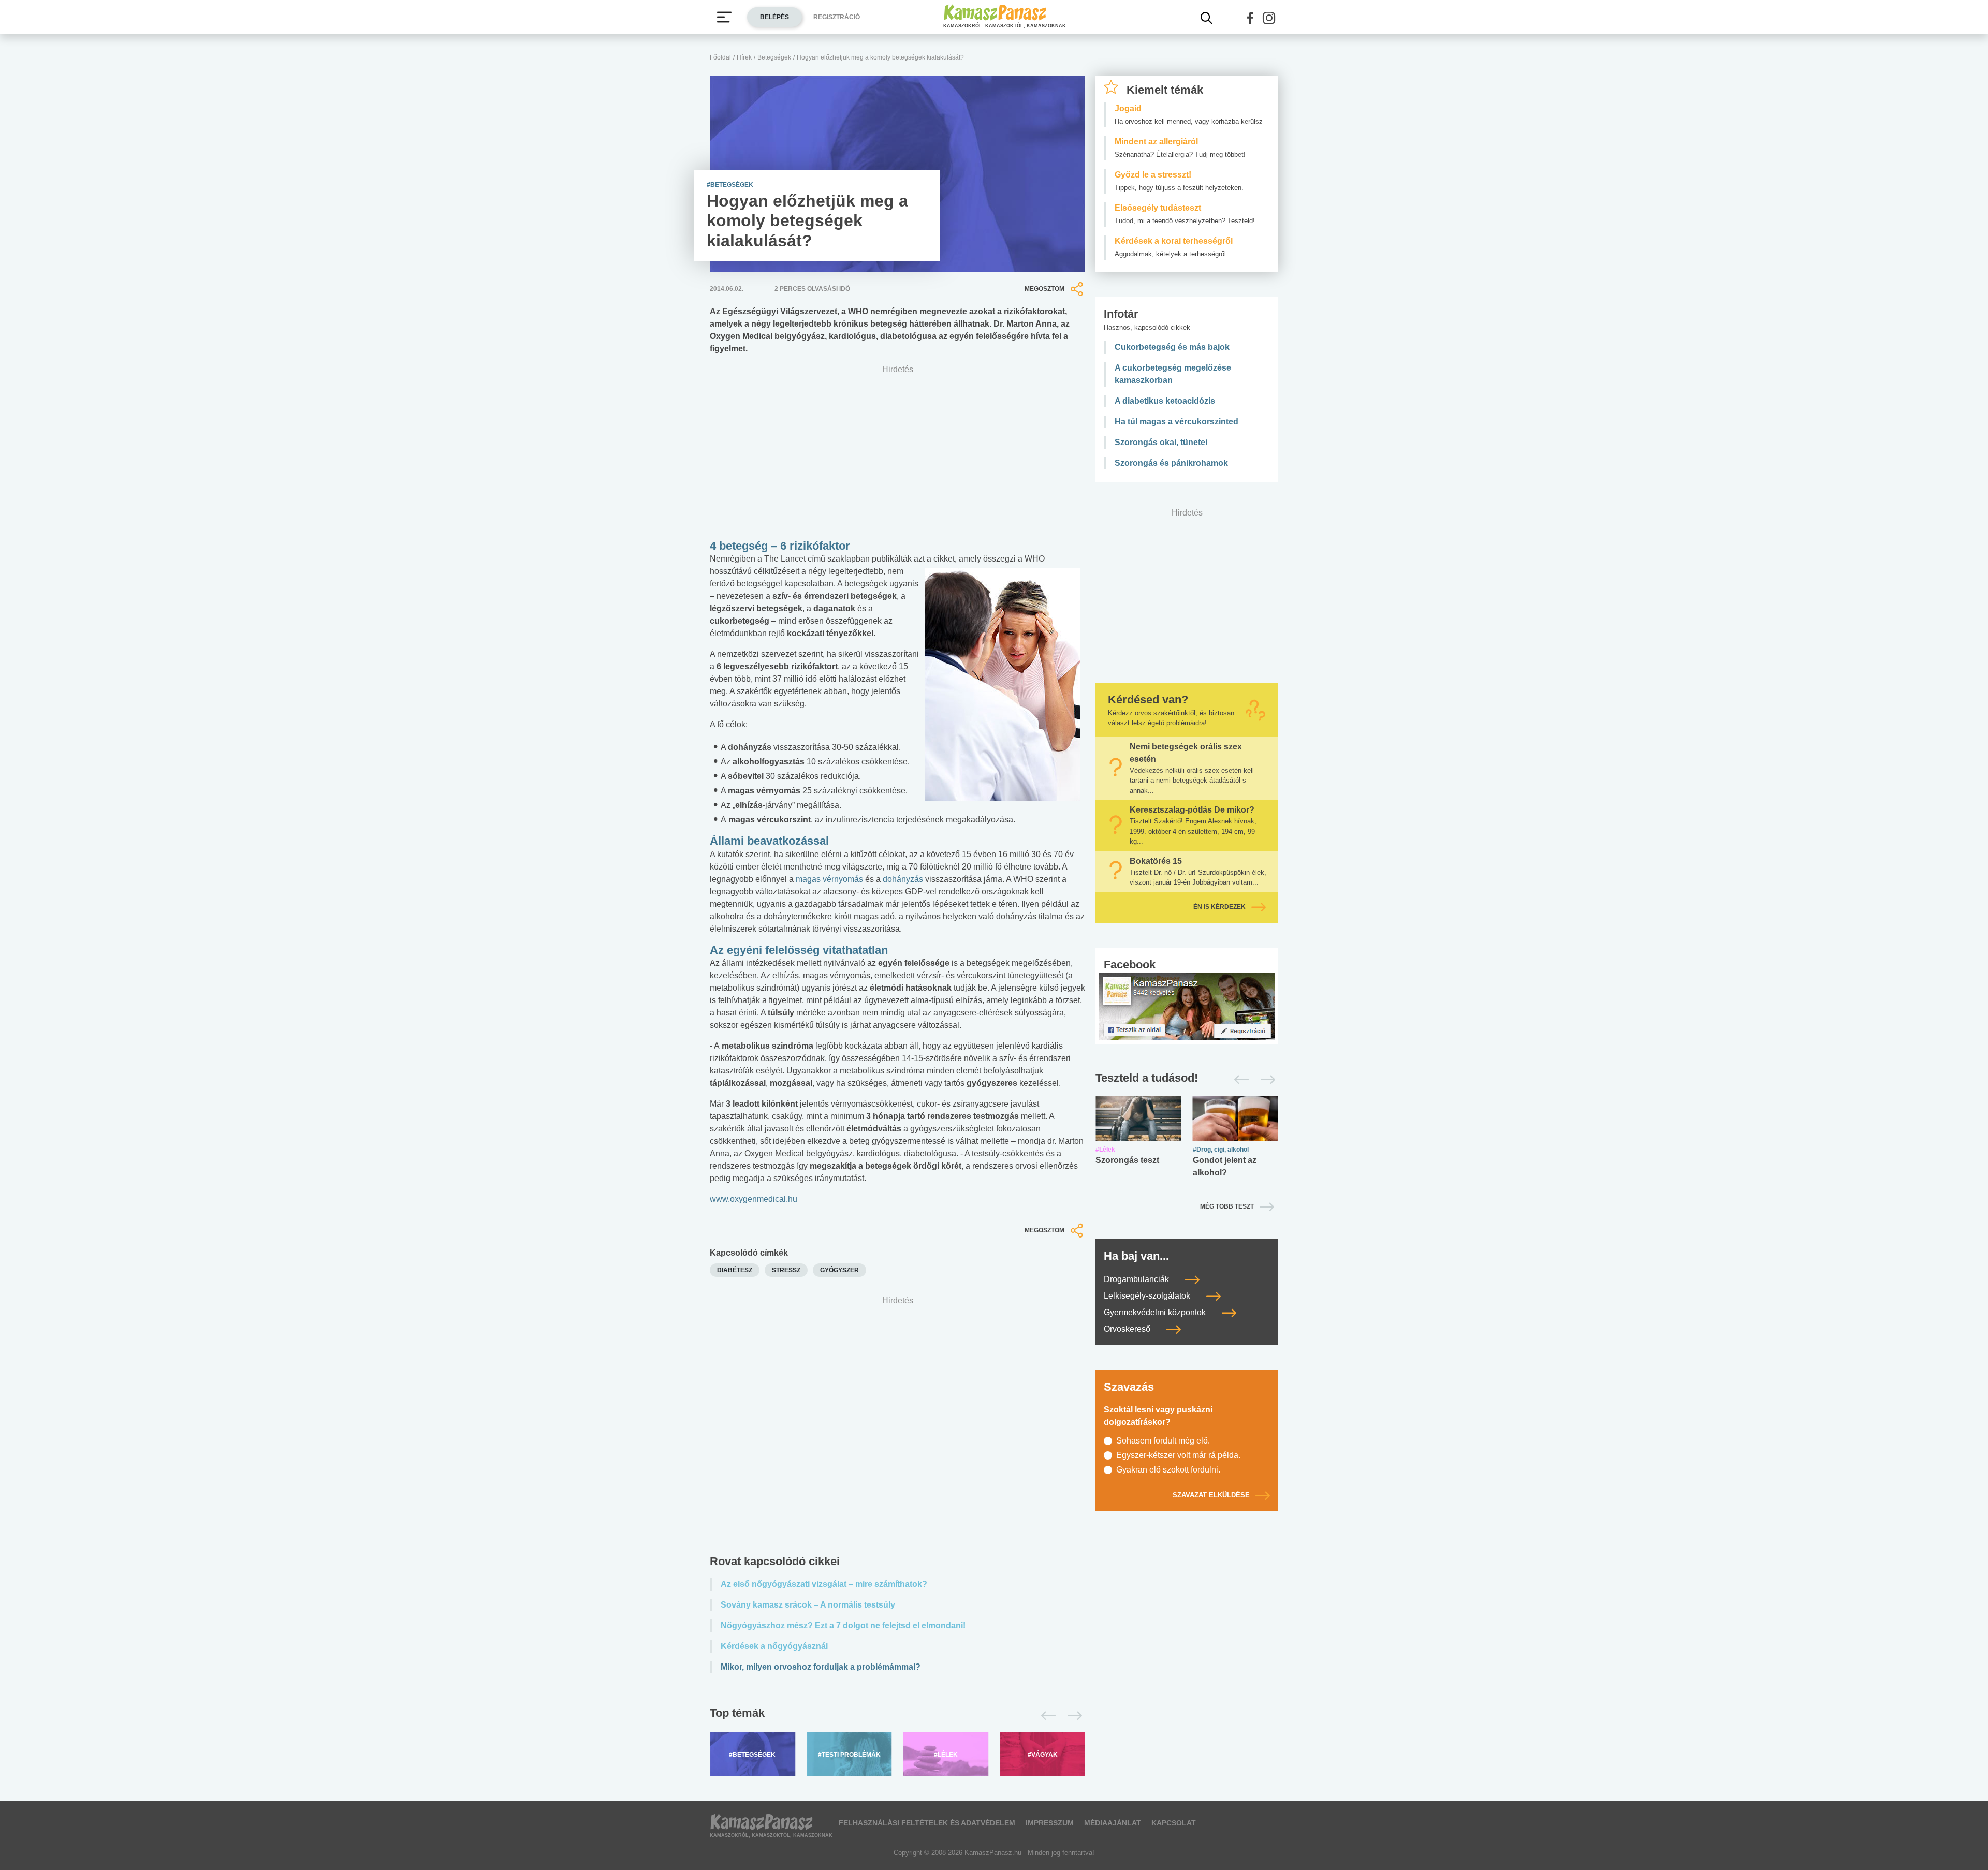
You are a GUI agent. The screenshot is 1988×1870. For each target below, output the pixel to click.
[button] (1250, 18)
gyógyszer (839, 1270)
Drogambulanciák (1137, 1279)
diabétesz (735, 1270)
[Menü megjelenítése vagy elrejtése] (724, 17)
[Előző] (1046, 1716)
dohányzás (904, 879)
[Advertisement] (897, 1428)
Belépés (774, 17)
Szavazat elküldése (1211, 1495)
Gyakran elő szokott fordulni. (1168, 1470)
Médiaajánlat (1113, 1823)
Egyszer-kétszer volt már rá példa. (1178, 1455)
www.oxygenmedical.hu (754, 1199)
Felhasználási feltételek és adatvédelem (927, 1823)
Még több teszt (1227, 1206)
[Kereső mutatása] (1207, 18)
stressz (786, 1270)
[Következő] (1072, 1716)
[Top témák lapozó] (897, 1716)
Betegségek (774, 57)
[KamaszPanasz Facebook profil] (1187, 1006)
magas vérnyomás (830, 879)
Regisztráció (837, 17)
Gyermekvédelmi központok (1156, 1312)
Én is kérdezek (1219, 907)
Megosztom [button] (1044, 289)
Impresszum (1050, 1823)
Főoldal (720, 57)
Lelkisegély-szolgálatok (1148, 1296)
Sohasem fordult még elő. (1163, 1441)
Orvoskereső (1128, 1329)
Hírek (744, 57)
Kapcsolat (1174, 1823)
